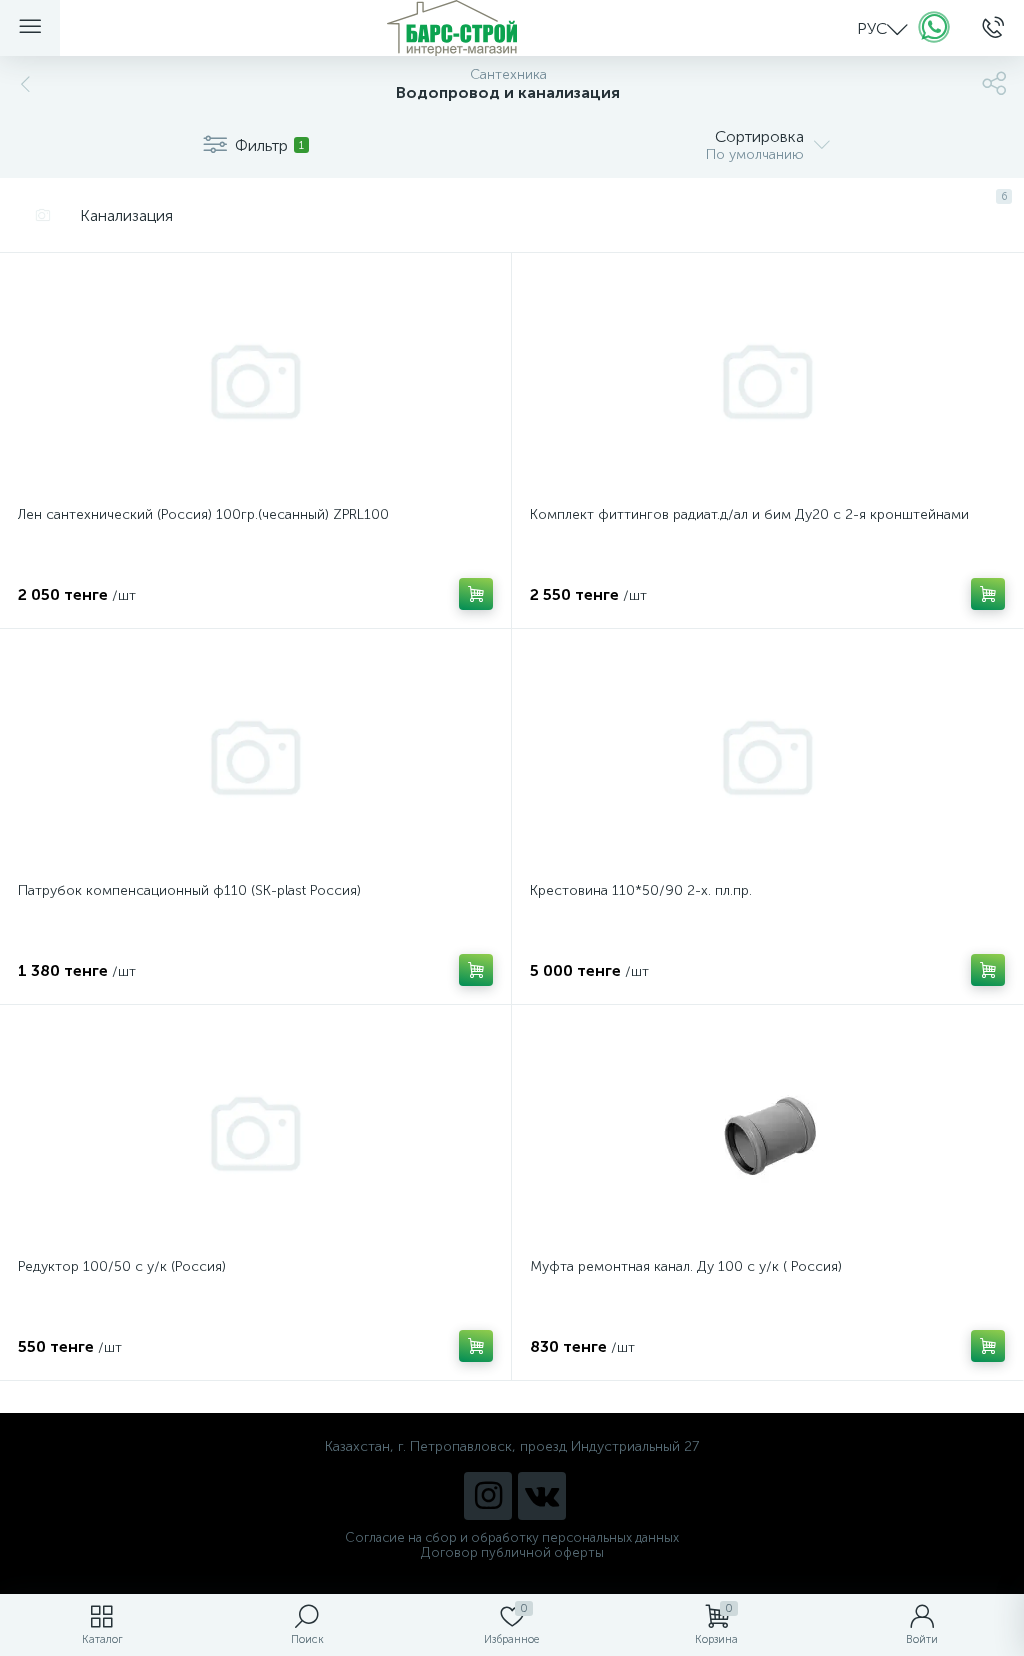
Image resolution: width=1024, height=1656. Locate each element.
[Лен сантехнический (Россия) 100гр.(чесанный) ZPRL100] (255, 382)
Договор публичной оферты (512, 1552)
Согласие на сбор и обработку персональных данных (512, 1537)
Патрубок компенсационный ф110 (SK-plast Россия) (189, 890)
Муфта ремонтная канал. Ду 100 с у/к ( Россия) (686, 1266)
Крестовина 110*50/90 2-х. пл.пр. (641, 890)
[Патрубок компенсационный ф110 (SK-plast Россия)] (255, 758)
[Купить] (476, 594)
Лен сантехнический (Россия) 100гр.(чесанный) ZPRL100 (203, 514)
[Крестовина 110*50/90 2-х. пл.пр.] (767, 758)
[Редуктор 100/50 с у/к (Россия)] (255, 1134)
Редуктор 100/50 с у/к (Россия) (122, 1266)
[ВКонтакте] (542, 1496)
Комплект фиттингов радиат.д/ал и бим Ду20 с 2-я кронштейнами (749, 514)
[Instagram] (488, 1496)
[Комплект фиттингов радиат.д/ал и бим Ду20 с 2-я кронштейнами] (767, 382)
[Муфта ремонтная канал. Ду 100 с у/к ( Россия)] (767, 1134)
